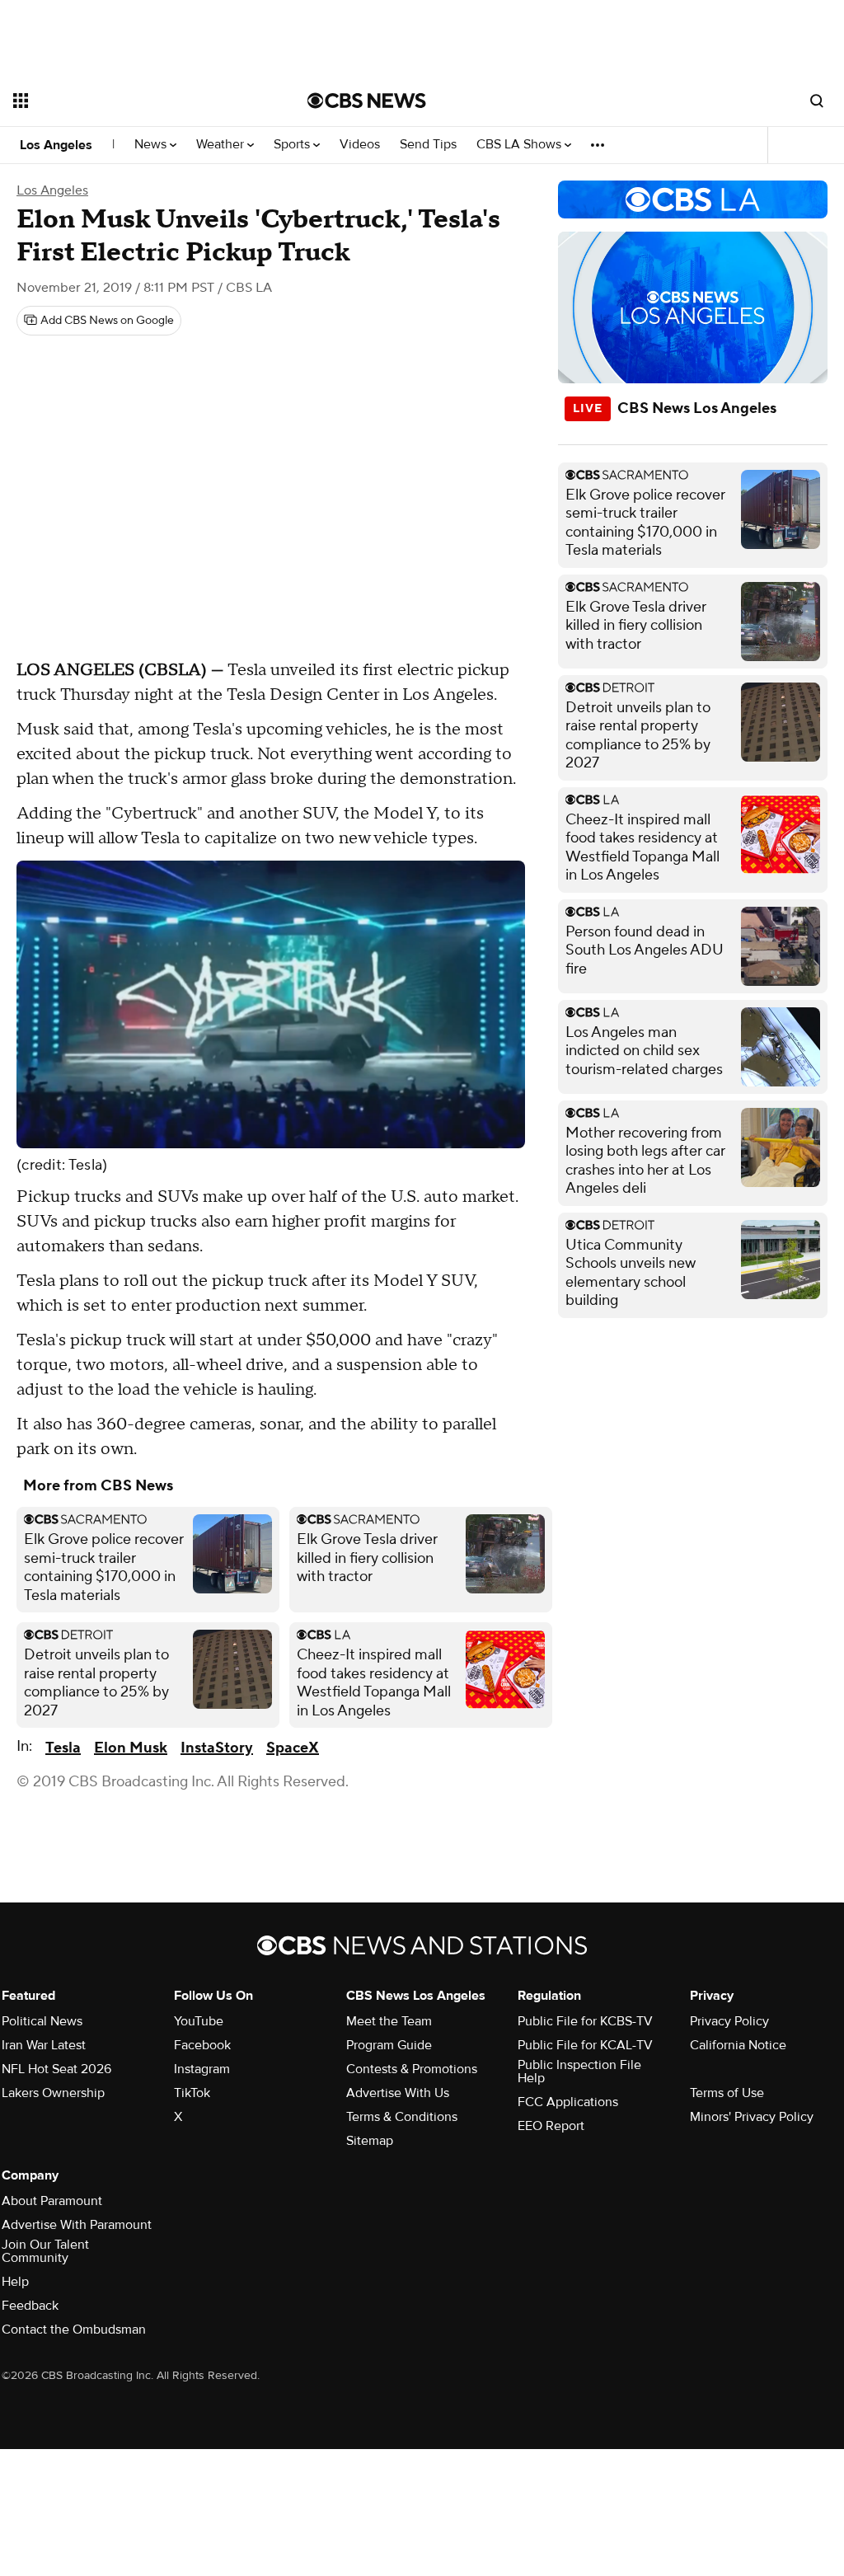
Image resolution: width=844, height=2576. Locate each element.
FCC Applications (568, 2102)
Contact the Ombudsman (74, 2330)
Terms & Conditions (402, 2117)
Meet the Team (389, 2021)
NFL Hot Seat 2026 (56, 2069)
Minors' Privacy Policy (752, 2117)
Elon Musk (131, 1748)
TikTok (192, 2093)
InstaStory (217, 1748)
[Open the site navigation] (131, 101)
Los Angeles (56, 145)
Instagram (202, 2069)
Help (15, 2282)
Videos (360, 145)
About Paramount (52, 2201)
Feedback (30, 2306)
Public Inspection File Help (579, 2072)
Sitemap (370, 2141)
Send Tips (428, 145)
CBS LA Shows (520, 145)
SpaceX (293, 1748)
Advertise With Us (398, 2093)
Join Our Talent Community (45, 2251)
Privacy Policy (729, 2021)
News (152, 145)
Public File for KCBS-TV (585, 2021)
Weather (222, 145)
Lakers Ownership (53, 2093)
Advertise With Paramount (77, 2225)
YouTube (199, 2021)
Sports (293, 145)
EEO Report (551, 2126)
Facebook (202, 2045)
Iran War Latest (44, 2045)
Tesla (63, 1748)
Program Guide (389, 2045)
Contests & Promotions (412, 2069)
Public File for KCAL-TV (585, 2045)
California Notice (738, 2045)
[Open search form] (817, 101)
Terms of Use (727, 2093)
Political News (42, 2021)
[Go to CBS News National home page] (367, 101)
